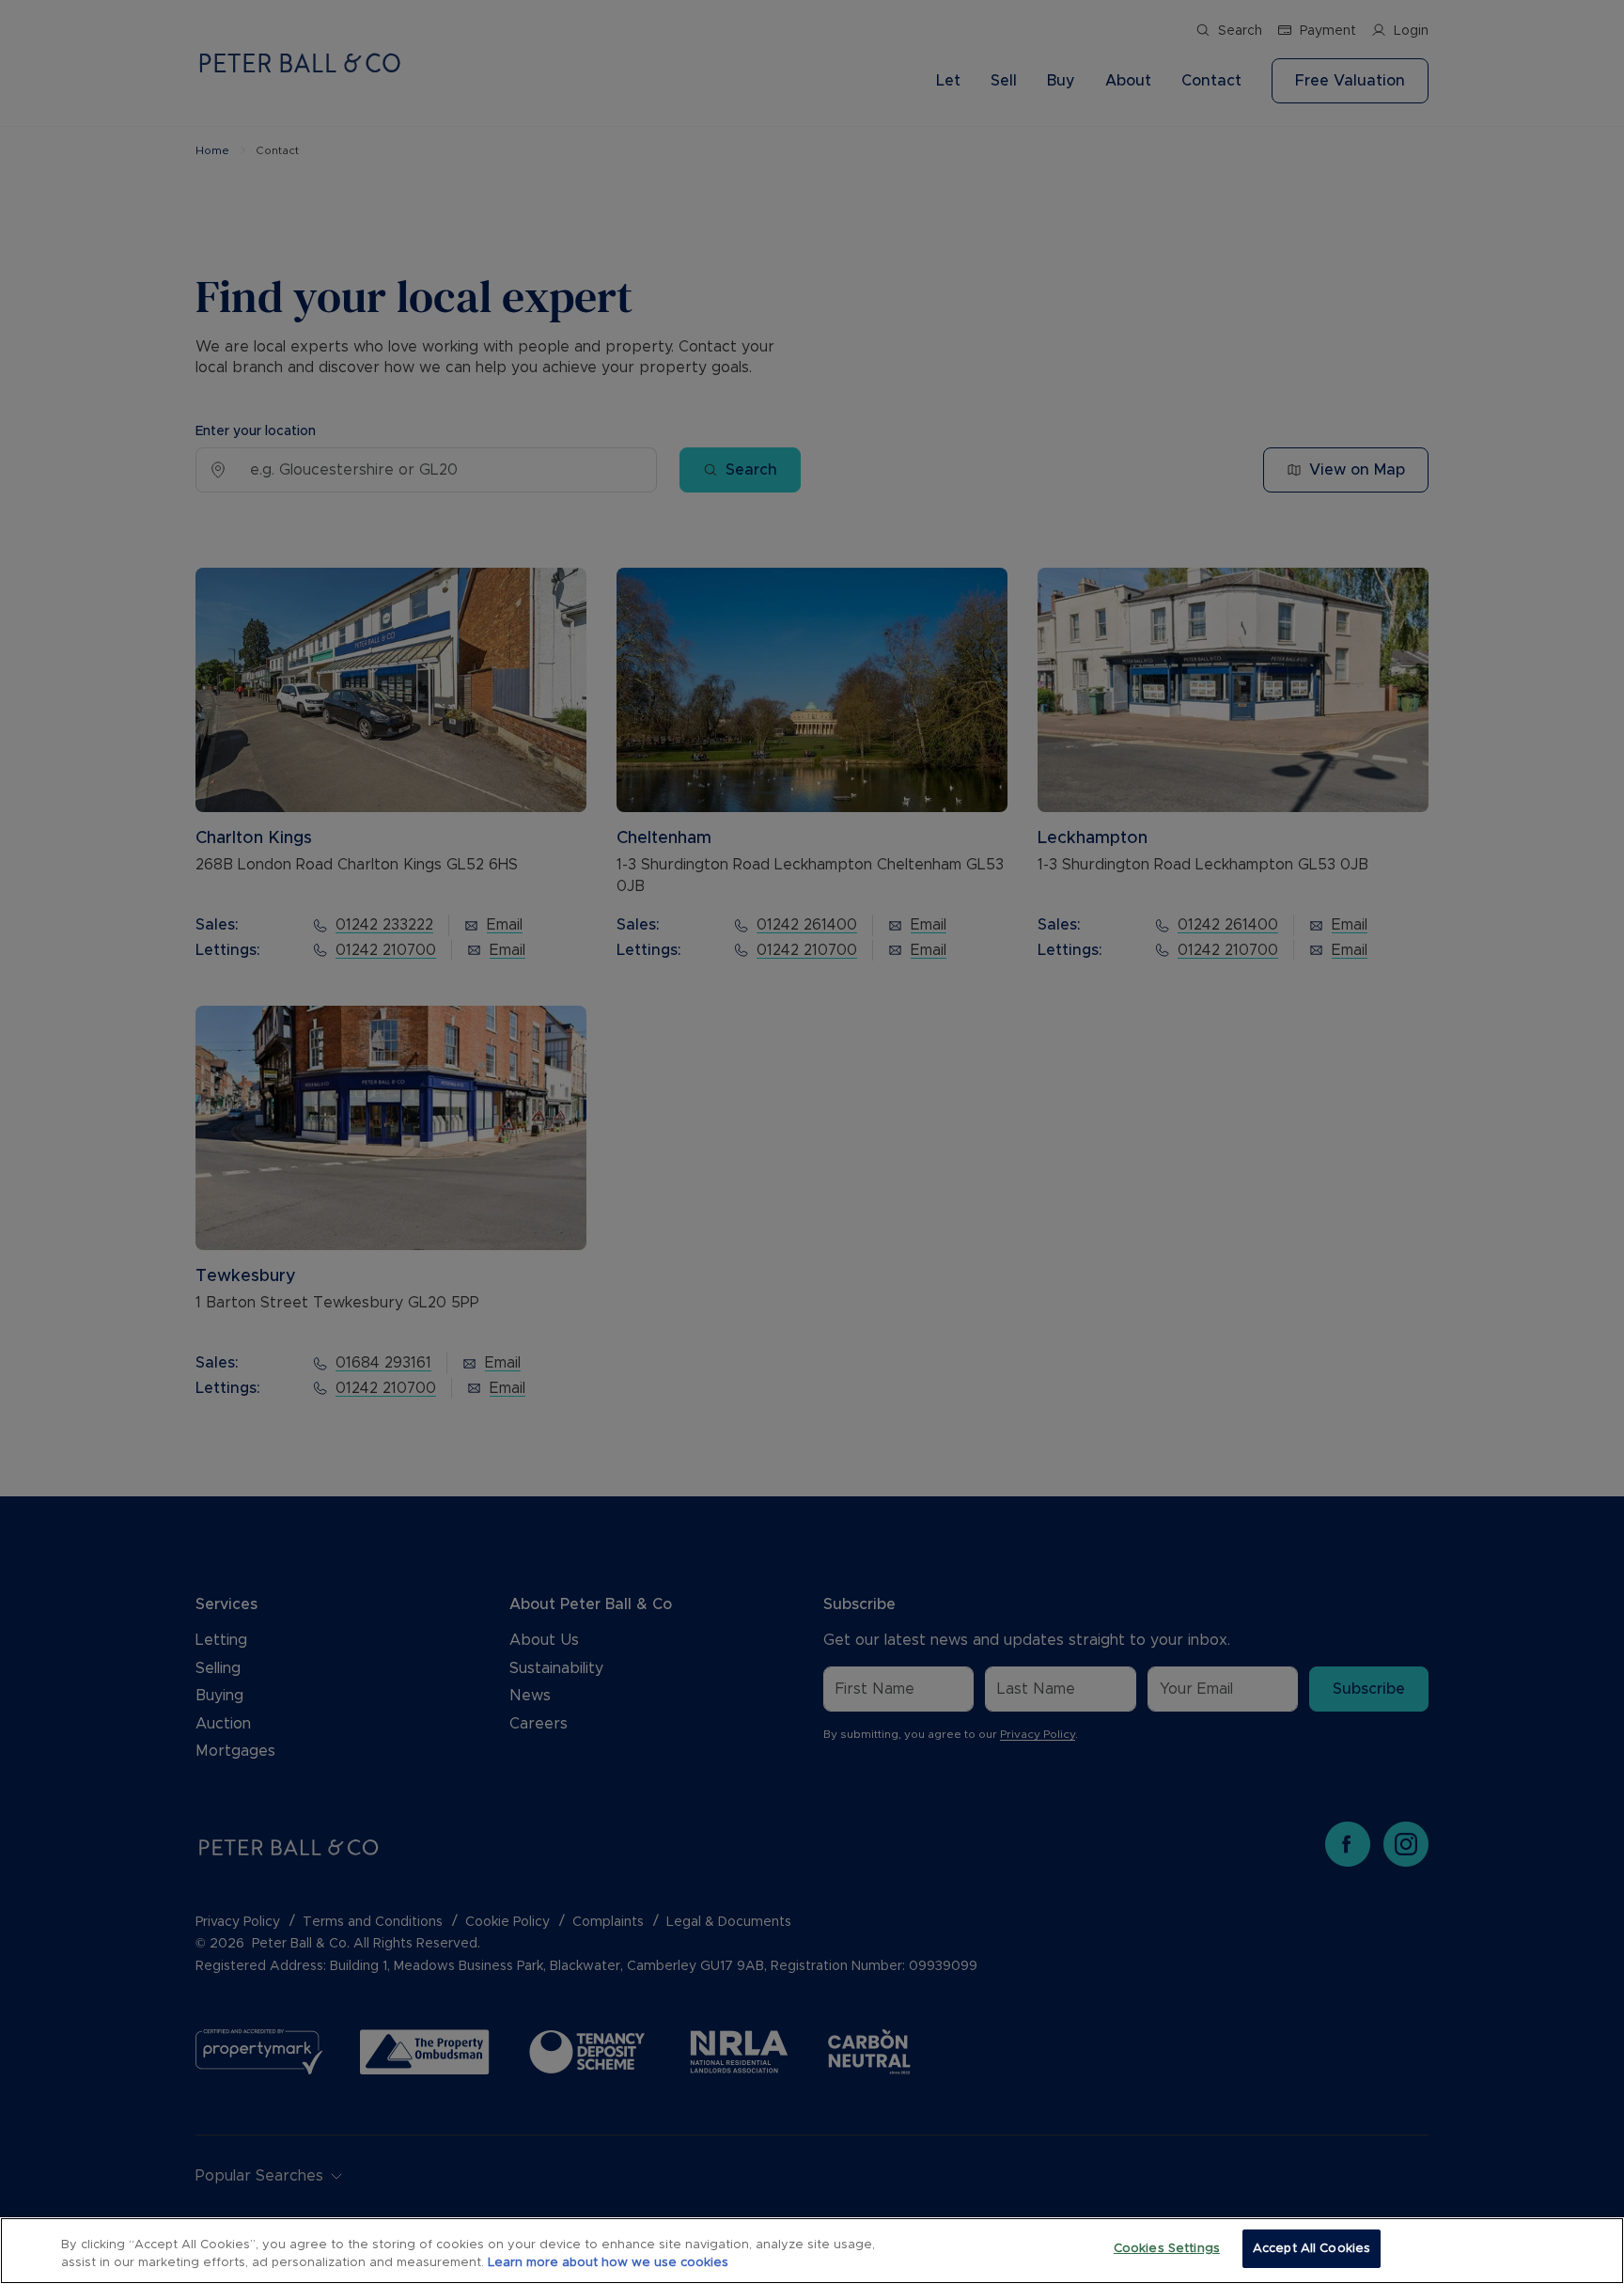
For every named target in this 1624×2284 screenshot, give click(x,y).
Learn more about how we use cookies (608, 2264)
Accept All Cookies (1312, 2249)
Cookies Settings (1167, 2249)
